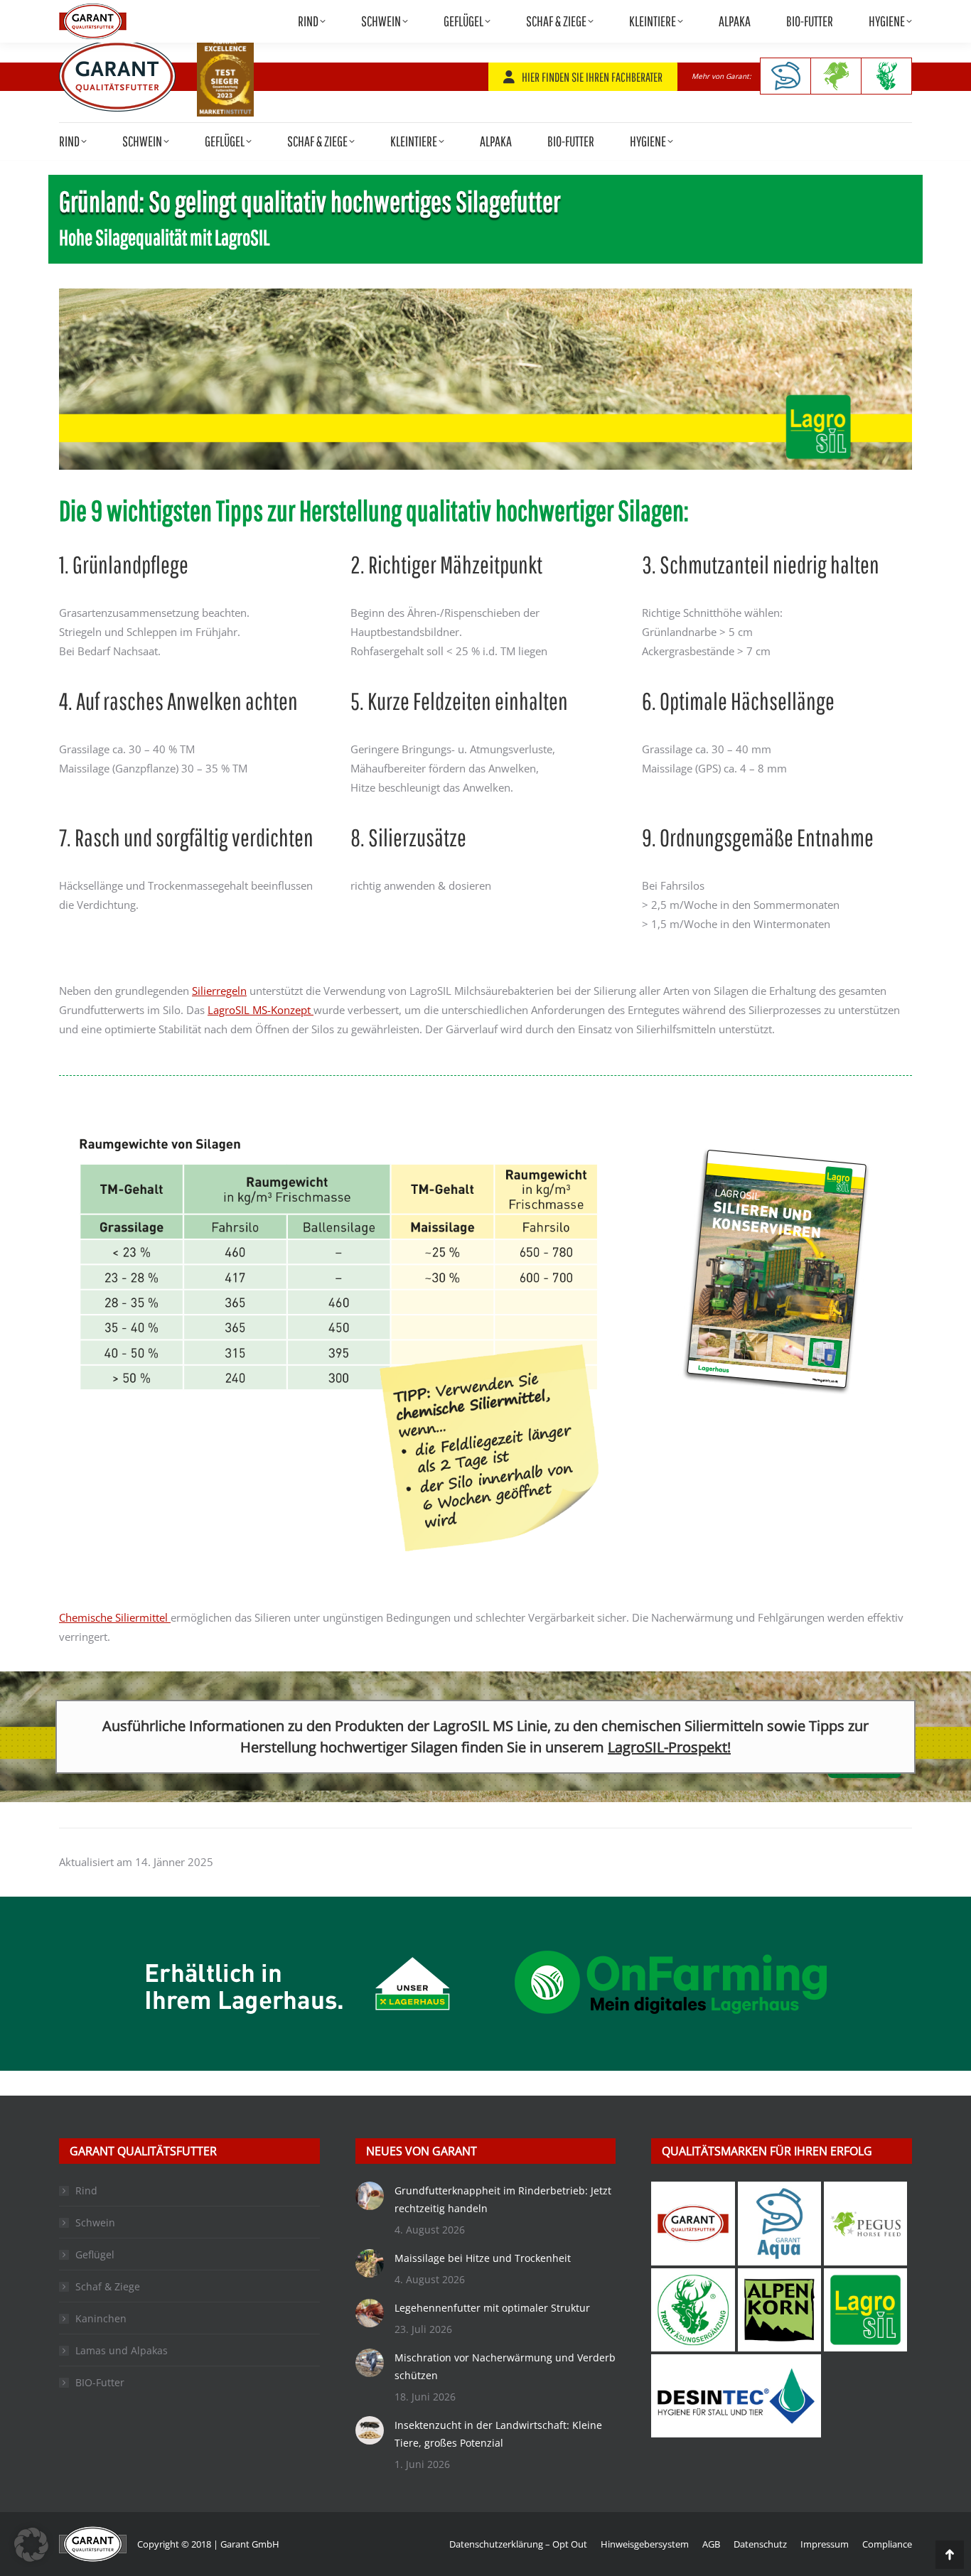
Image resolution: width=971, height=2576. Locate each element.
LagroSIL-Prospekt (667, 1747)
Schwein (95, 2222)
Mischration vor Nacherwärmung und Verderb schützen (505, 2366)
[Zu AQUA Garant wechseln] (785, 76)
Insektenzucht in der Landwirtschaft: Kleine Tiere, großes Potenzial (498, 2434)
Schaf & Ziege (108, 2286)
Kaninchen (101, 2318)
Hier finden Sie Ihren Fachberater (592, 77)
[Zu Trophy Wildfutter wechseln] (887, 76)
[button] (31, 2545)
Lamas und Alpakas (122, 2350)
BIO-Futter (100, 2382)
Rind (86, 2190)
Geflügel (95, 2254)
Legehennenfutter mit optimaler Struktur (492, 2308)
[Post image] (370, 2196)
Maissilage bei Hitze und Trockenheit (483, 2258)
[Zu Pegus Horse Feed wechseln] (836, 76)
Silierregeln (219, 991)
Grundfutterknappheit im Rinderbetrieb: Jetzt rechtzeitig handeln (503, 2199)
